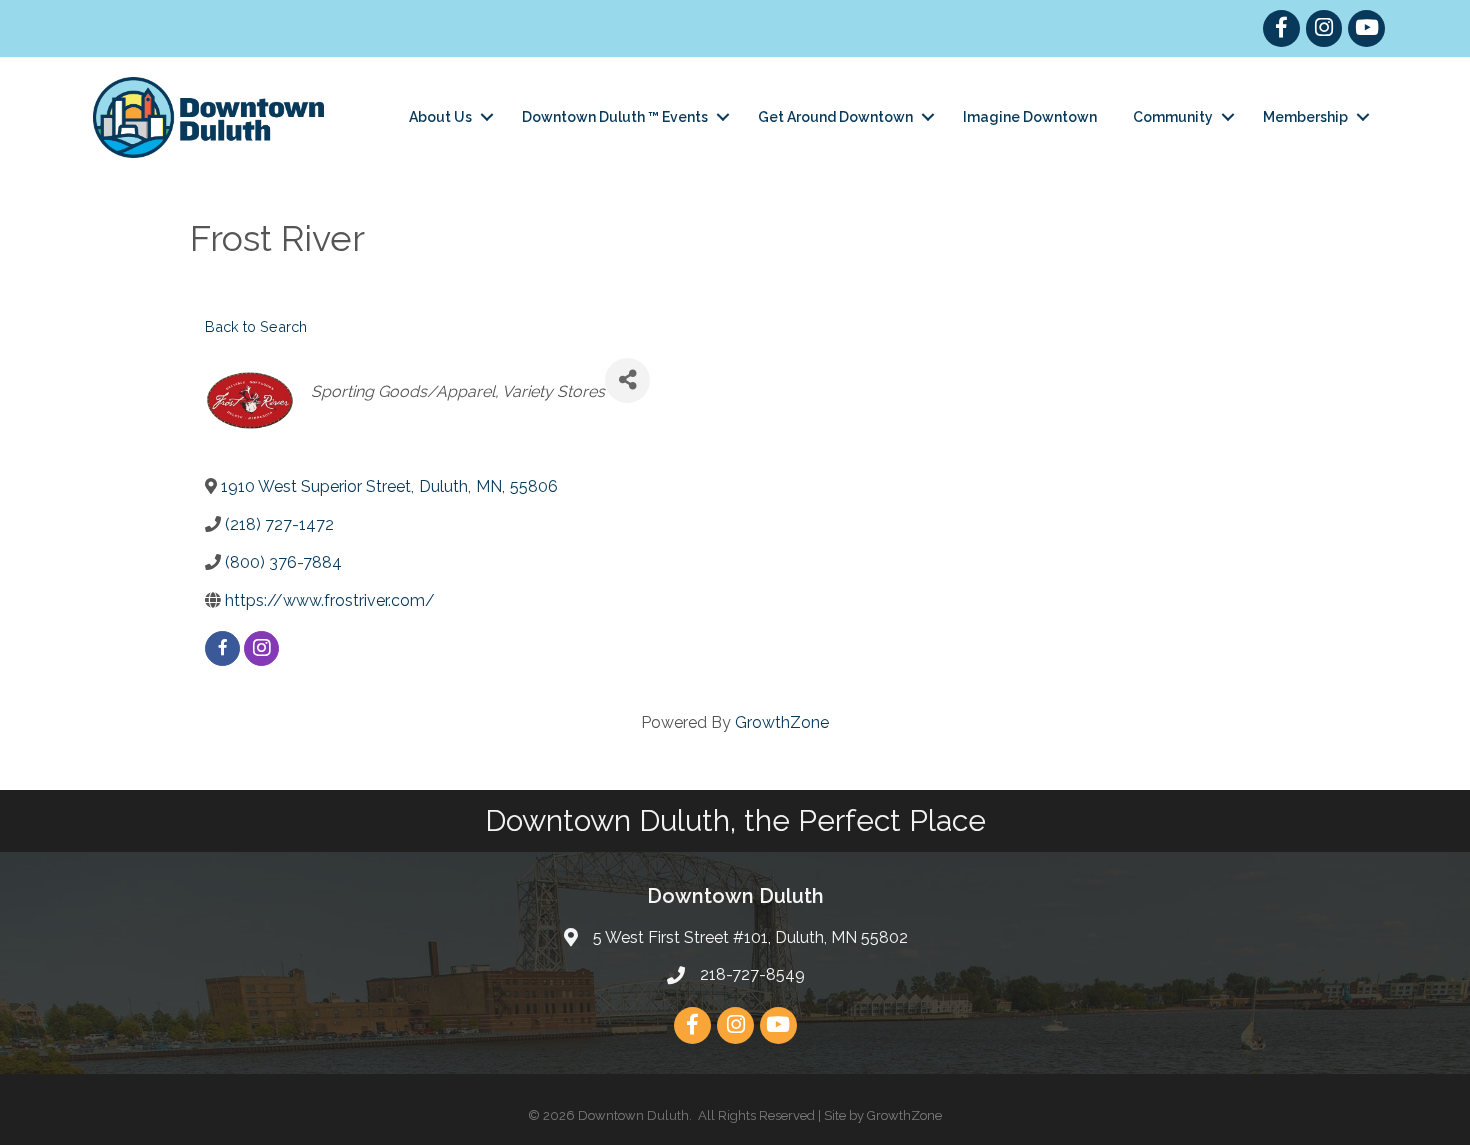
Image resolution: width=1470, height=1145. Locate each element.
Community (1173, 117)
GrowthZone (782, 722)
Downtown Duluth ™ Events (615, 117)
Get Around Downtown (835, 117)
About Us (440, 117)
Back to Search (256, 326)
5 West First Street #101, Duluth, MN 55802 (750, 937)
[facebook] (222, 648)
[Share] (627, 380)
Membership (1305, 117)
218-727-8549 (752, 974)
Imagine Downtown (1030, 117)
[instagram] (261, 648)
